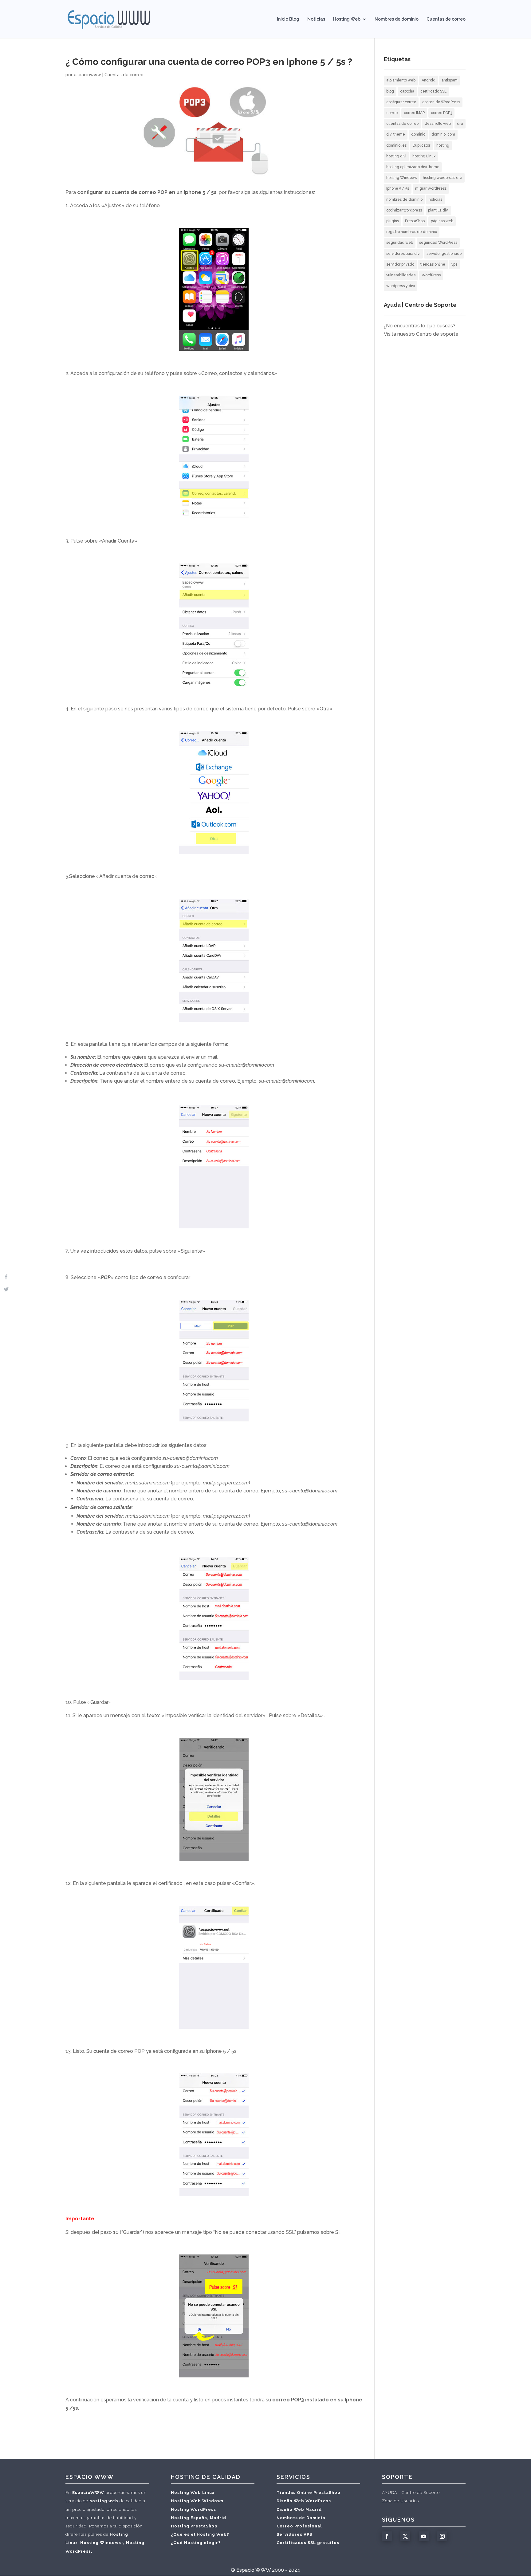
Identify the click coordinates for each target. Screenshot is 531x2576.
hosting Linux (424, 156)
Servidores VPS (294, 2534)
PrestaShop (415, 221)
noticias (435, 200)
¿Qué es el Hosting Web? (200, 2534)
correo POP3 (441, 113)
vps (454, 264)
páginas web (442, 221)
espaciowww (87, 75)
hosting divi (396, 156)
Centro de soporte (437, 334)
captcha (407, 91)
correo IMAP (414, 113)
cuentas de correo (402, 124)
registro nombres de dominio (412, 232)
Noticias (316, 19)
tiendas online (433, 264)
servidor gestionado (444, 254)
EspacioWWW (88, 2493)
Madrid (218, 2518)
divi (460, 124)
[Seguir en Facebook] (387, 2536)
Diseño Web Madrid (299, 2509)
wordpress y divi (401, 286)
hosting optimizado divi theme (413, 167)
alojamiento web (401, 80)
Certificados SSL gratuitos (308, 2543)
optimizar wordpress (404, 210)
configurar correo (401, 102)
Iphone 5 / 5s (398, 188)
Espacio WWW (254, 2570)
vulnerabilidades (401, 275)
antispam (450, 80)
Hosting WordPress (193, 2509)
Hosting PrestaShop (194, 2526)
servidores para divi (403, 254)
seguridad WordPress (438, 243)
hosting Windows (401, 178)
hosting (443, 145)
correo (392, 113)
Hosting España (189, 2518)
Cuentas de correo (446, 19)
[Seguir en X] (405, 2536)
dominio (418, 134)
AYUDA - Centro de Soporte (411, 2493)
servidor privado (400, 264)
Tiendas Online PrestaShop (309, 2493)
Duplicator (421, 145)
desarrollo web (438, 124)
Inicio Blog (288, 19)
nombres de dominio (404, 200)
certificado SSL (433, 91)
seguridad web (400, 243)
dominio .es (396, 145)
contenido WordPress (441, 102)
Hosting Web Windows (197, 2501)
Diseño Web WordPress (304, 2501)
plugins (393, 221)
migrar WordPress (431, 188)
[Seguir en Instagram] (442, 2536)
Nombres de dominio (397, 19)
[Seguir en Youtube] (424, 2536)
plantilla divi (438, 210)
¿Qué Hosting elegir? (196, 2543)
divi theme (396, 134)
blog (390, 91)
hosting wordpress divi (442, 178)
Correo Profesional (299, 2526)
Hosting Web (347, 19)
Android (429, 80)
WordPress (431, 275)
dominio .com (443, 134)
